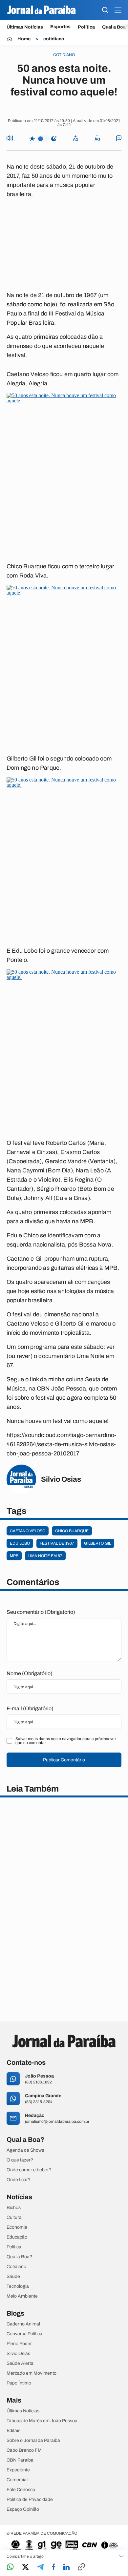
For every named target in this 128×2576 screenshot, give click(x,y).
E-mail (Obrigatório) (30, 1708)
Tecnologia (18, 2286)
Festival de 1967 (57, 1543)
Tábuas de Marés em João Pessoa (42, 2421)
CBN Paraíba (20, 2460)
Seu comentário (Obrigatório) (41, 1612)
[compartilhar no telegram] (40, 2567)
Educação (17, 2237)
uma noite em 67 (45, 1556)
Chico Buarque (72, 1531)
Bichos (14, 2208)
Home (24, 39)
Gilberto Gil (97, 1543)
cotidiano (54, 39)
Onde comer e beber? (29, 2170)
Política (86, 27)
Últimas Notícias (25, 27)
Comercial (17, 2480)
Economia (17, 2227)
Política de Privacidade (30, 2500)
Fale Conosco (21, 2490)
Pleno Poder (19, 2344)
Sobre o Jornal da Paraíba (33, 2441)
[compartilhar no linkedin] (66, 2567)
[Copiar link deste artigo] (81, 2567)
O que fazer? (20, 2160)
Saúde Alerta (20, 2363)
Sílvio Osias (18, 2354)
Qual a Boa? (19, 2257)
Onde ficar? (19, 2180)
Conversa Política (24, 2334)
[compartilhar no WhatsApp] (10, 2567)
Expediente (18, 2470)
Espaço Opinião (23, 2509)
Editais (13, 2431)
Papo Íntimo (19, 2383)
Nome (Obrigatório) (30, 1673)
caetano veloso (28, 1531)
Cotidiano (16, 2267)
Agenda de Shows (25, 2150)
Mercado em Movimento (32, 2373)
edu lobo (20, 1543)
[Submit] (105, 10)
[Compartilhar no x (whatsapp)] (25, 2567)
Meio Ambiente (22, 2296)
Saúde (13, 2277)
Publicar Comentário (64, 1760)
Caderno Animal (23, 2324)
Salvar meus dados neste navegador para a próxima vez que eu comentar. (66, 1741)
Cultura (14, 2218)
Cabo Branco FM (24, 2450)
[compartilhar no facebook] (53, 2567)
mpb (14, 1556)
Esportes (60, 27)
